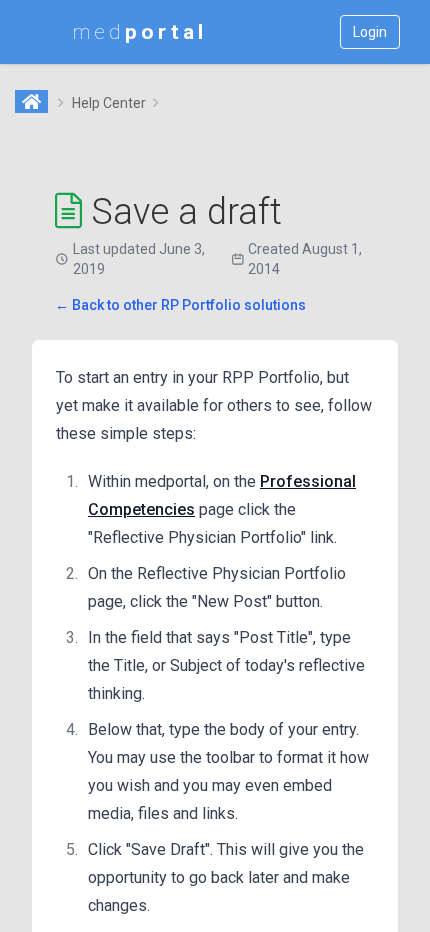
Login (370, 32)
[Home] (33, 103)
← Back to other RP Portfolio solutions (180, 305)
